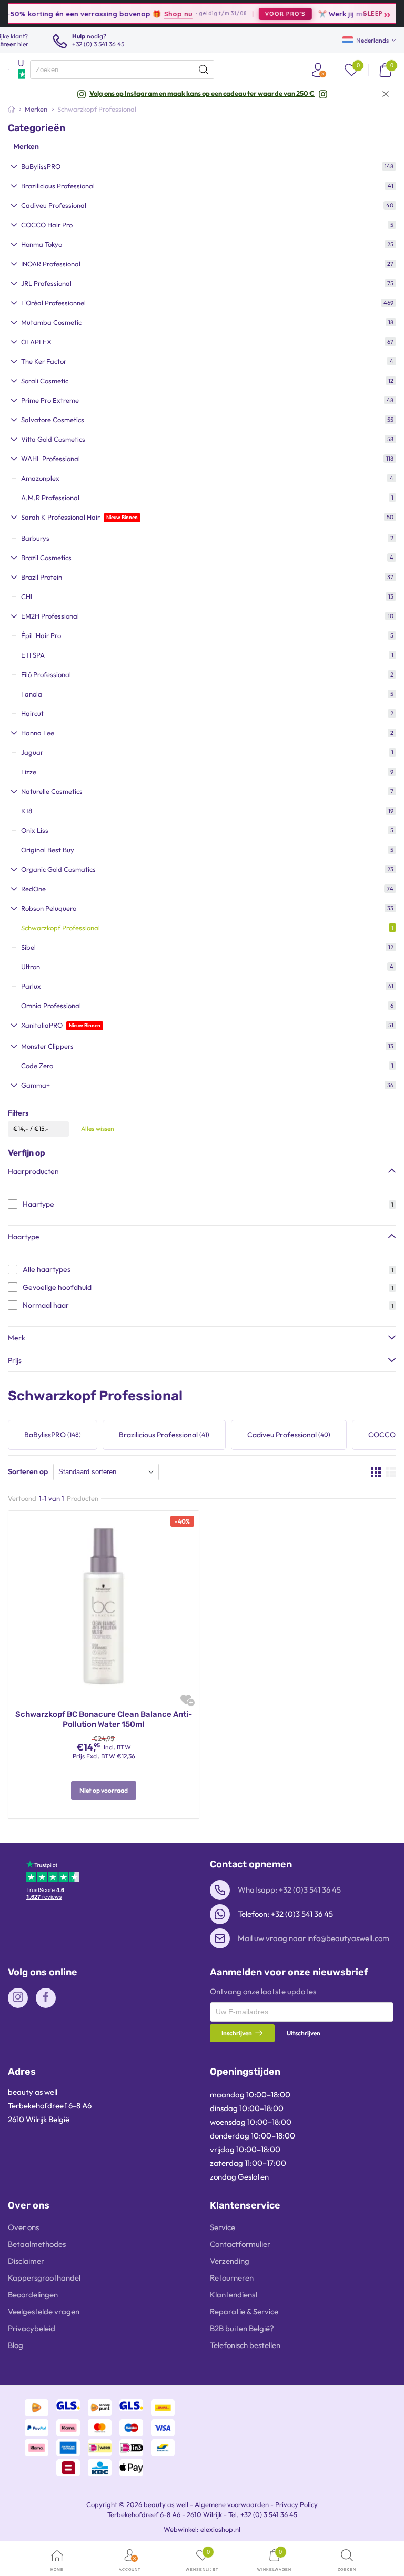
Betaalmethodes (37, 2244)
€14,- (21, 1128)
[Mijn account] (318, 70)
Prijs (15, 1360)
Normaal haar (46, 1305)
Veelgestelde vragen (44, 2311)
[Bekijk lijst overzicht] (391, 1472)
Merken (26, 146)
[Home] (11, 109)
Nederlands (372, 40)
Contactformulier (240, 2244)
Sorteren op (28, 1471)
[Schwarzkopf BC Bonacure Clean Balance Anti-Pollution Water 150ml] (104, 1605)
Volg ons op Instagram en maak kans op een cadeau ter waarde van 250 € (202, 93)
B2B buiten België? (242, 2328)
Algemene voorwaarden (232, 2504)
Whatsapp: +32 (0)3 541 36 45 (289, 1890)
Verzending (230, 2261)
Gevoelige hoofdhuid (57, 1287)
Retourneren (232, 2278)
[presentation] (122, 69)
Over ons (23, 2227)
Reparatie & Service (244, 2311)
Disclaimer (26, 2261)
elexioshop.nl (220, 2529)
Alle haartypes (47, 1269)
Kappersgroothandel (44, 2278)
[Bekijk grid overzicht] (376, 1472)
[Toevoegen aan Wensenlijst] (186, 1700)
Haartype (38, 1204)
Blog (16, 2345)
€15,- (42, 1128)
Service (223, 2227)
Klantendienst (234, 2295)
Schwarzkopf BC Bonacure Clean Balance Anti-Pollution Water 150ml (104, 1719)
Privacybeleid (32, 2328)
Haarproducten (33, 1171)
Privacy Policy (296, 2504)
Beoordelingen (33, 2295)
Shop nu (154, 13)
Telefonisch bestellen (245, 2345)
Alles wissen (98, 1128)
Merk (17, 1338)
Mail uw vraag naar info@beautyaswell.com (314, 1938)
